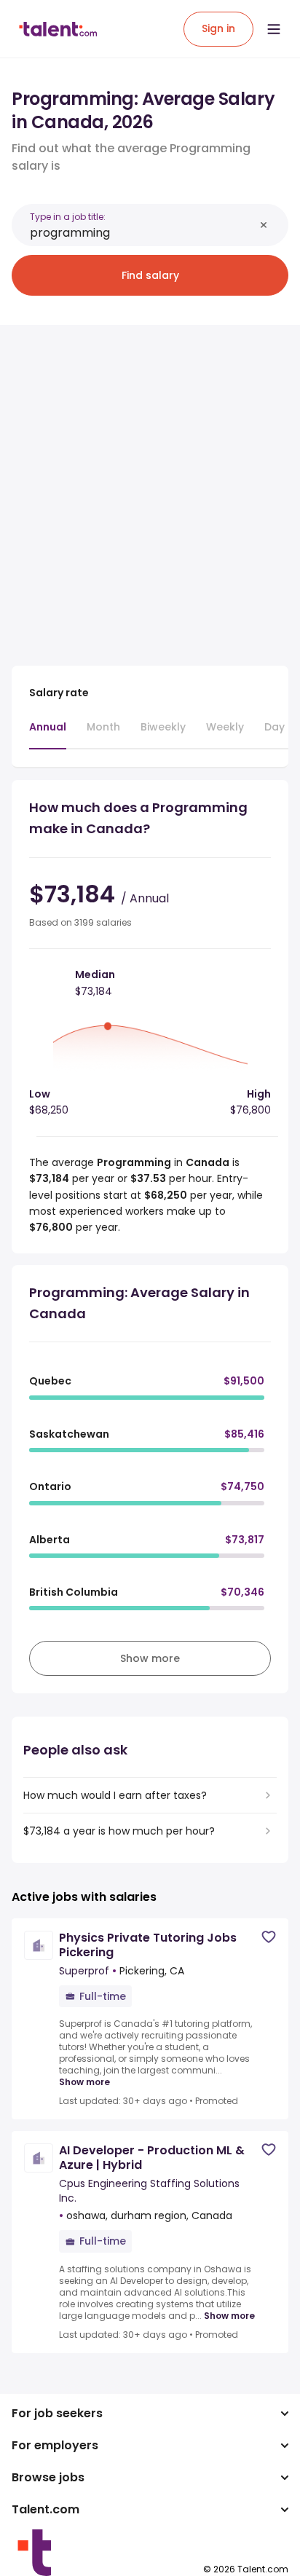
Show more (84, 2082)
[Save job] (269, 1937)
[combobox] (142, 233)
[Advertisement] (150, 487)
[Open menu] (274, 29)
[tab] (48, 734)
